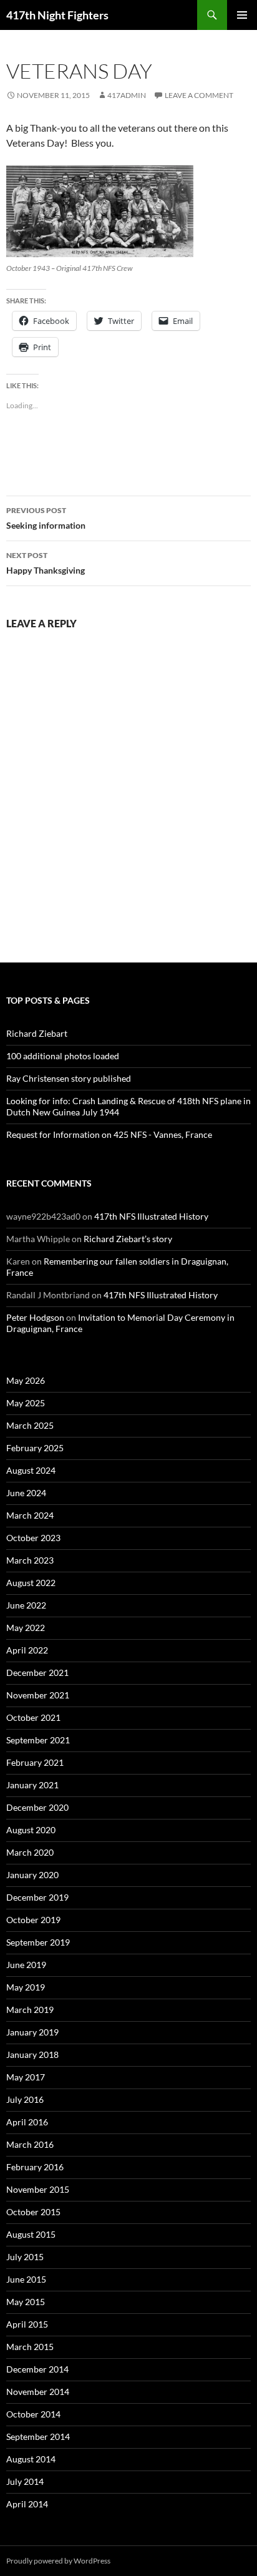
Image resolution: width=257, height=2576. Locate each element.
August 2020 (31, 1830)
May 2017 (26, 2077)
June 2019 (26, 1965)
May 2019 (26, 1987)
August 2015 (31, 2234)
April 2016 (27, 2122)
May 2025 (26, 1403)
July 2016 (25, 2099)
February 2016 (35, 2167)
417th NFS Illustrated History (151, 1216)
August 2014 (31, 2459)
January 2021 (32, 1785)
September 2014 (38, 2436)
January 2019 (32, 2032)
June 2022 (26, 1605)
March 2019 (30, 2010)
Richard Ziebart (37, 1033)
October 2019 (33, 1920)
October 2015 (33, 2212)
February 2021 (35, 1762)
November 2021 (38, 1695)
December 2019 (37, 1897)
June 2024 (26, 1493)
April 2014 (27, 2504)
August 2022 (31, 1583)
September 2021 (38, 1740)
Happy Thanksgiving (46, 563)
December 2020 (37, 1807)
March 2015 (30, 2347)
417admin (127, 95)
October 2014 (33, 2414)
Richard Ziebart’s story (128, 1239)
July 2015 (25, 2257)
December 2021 (37, 1672)
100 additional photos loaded (63, 1056)
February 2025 (35, 1448)
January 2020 (32, 1875)
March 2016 (30, 2144)
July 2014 (25, 2481)
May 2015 (26, 2302)
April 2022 (27, 1650)
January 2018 (32, 2054)
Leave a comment (199, 95)
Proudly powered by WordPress (58, 2561)
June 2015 (26, 2279)
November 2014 (38, 2392)
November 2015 (38, 2189)
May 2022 (26, 1628)
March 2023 (30, 1560)
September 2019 (38, 1942)
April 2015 (27, 2324)
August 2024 (31, 1470)
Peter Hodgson (35, 1317)
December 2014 (37, 2369)
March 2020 (30, 1852)
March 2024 (30, 1515)
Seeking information (46, 518)
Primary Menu (242, 15)
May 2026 (26, 1380)
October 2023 (33, 1538)
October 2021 (33, 1717)
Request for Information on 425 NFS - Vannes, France (109, 1134)
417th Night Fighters (57, 15)
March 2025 (30, 1425)
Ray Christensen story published (69, 1078)
